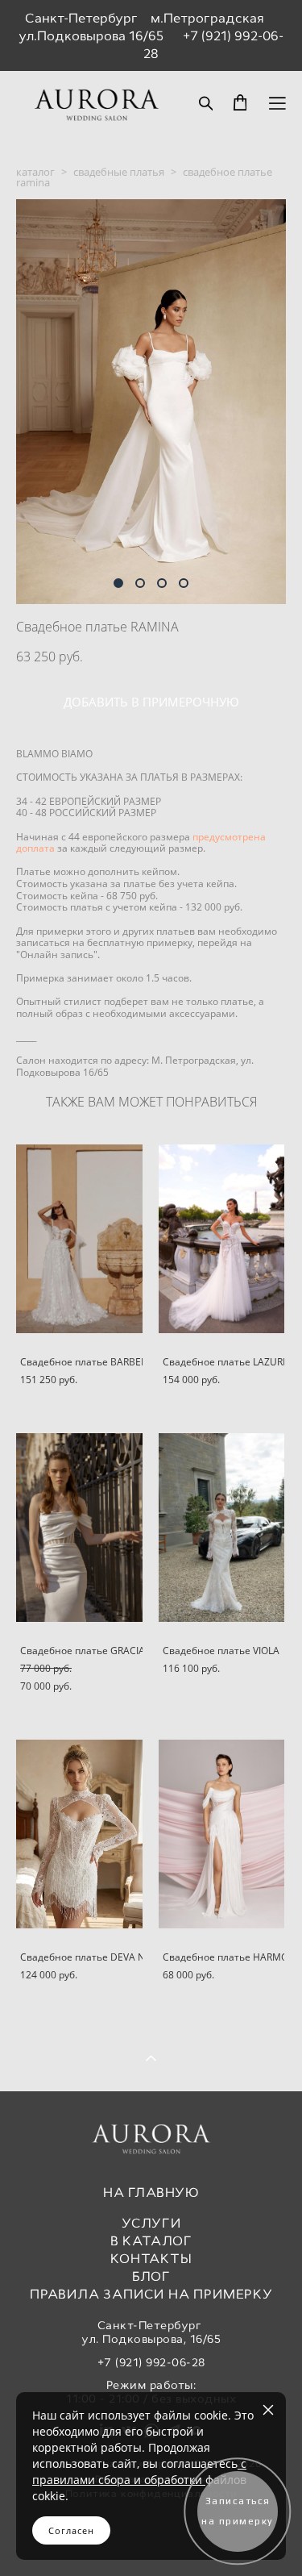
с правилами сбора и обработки (139, 2472)
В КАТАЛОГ (151, 2241)
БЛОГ (151, 2276)
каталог (35, 172)
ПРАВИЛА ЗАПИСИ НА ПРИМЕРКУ (151, 2294)
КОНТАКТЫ (151, 2259)
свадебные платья (119, 172)
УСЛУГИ (151, 2223)
